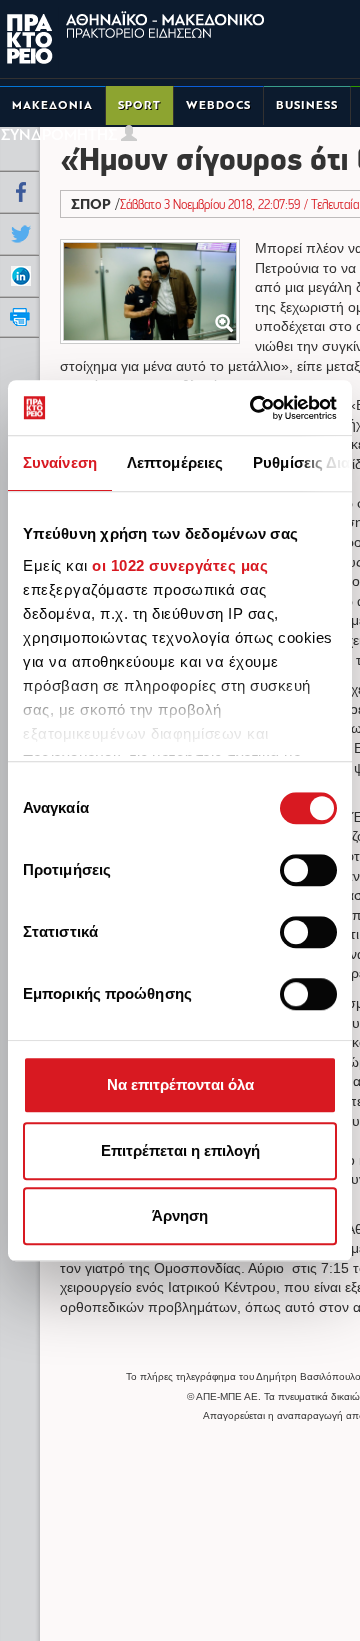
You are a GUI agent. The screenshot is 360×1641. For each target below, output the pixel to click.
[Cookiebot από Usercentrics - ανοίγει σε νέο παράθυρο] (254, 408)
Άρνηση (180, 1215)
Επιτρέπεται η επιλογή (180, 1150)
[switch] (308, 870)
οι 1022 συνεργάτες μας (180, 565)
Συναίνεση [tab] (60, 462)
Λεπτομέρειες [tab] (175, 462)
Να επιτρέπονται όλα (180, 1084)
